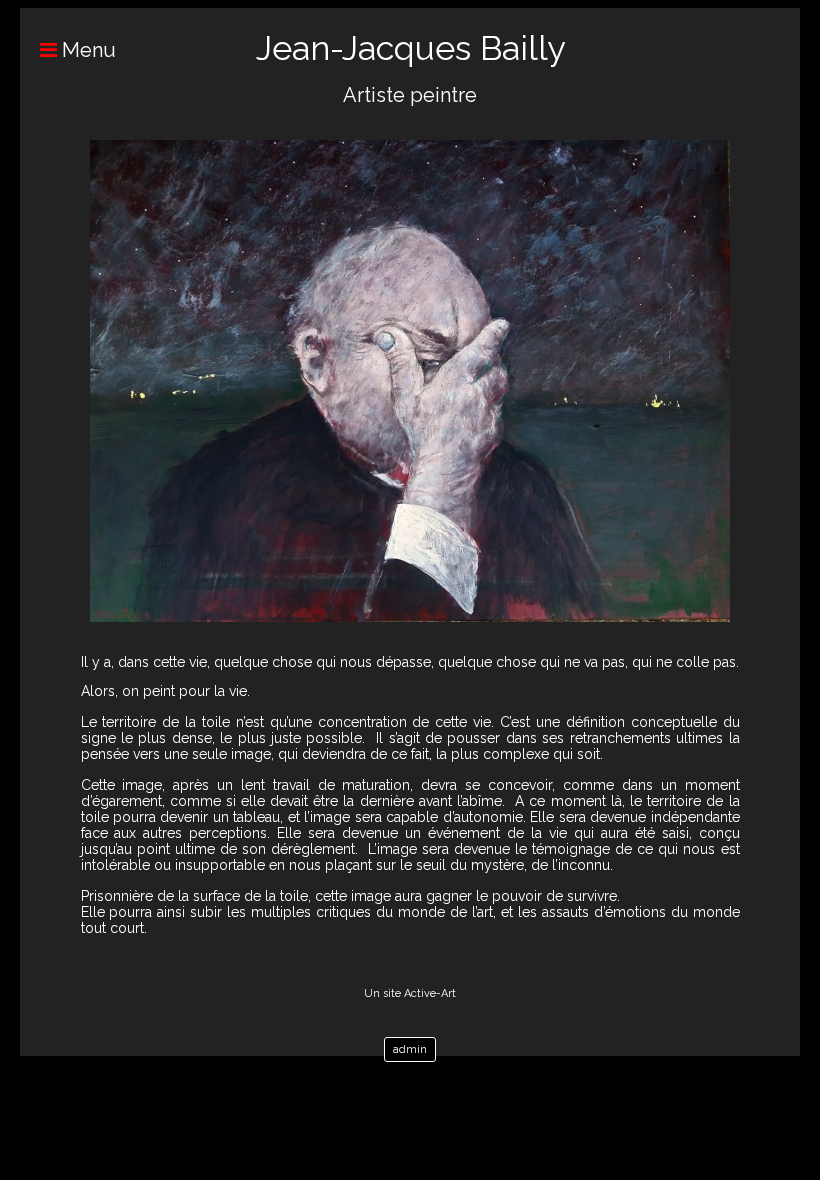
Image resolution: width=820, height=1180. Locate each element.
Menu (86, 50)
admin (410, 1049)
